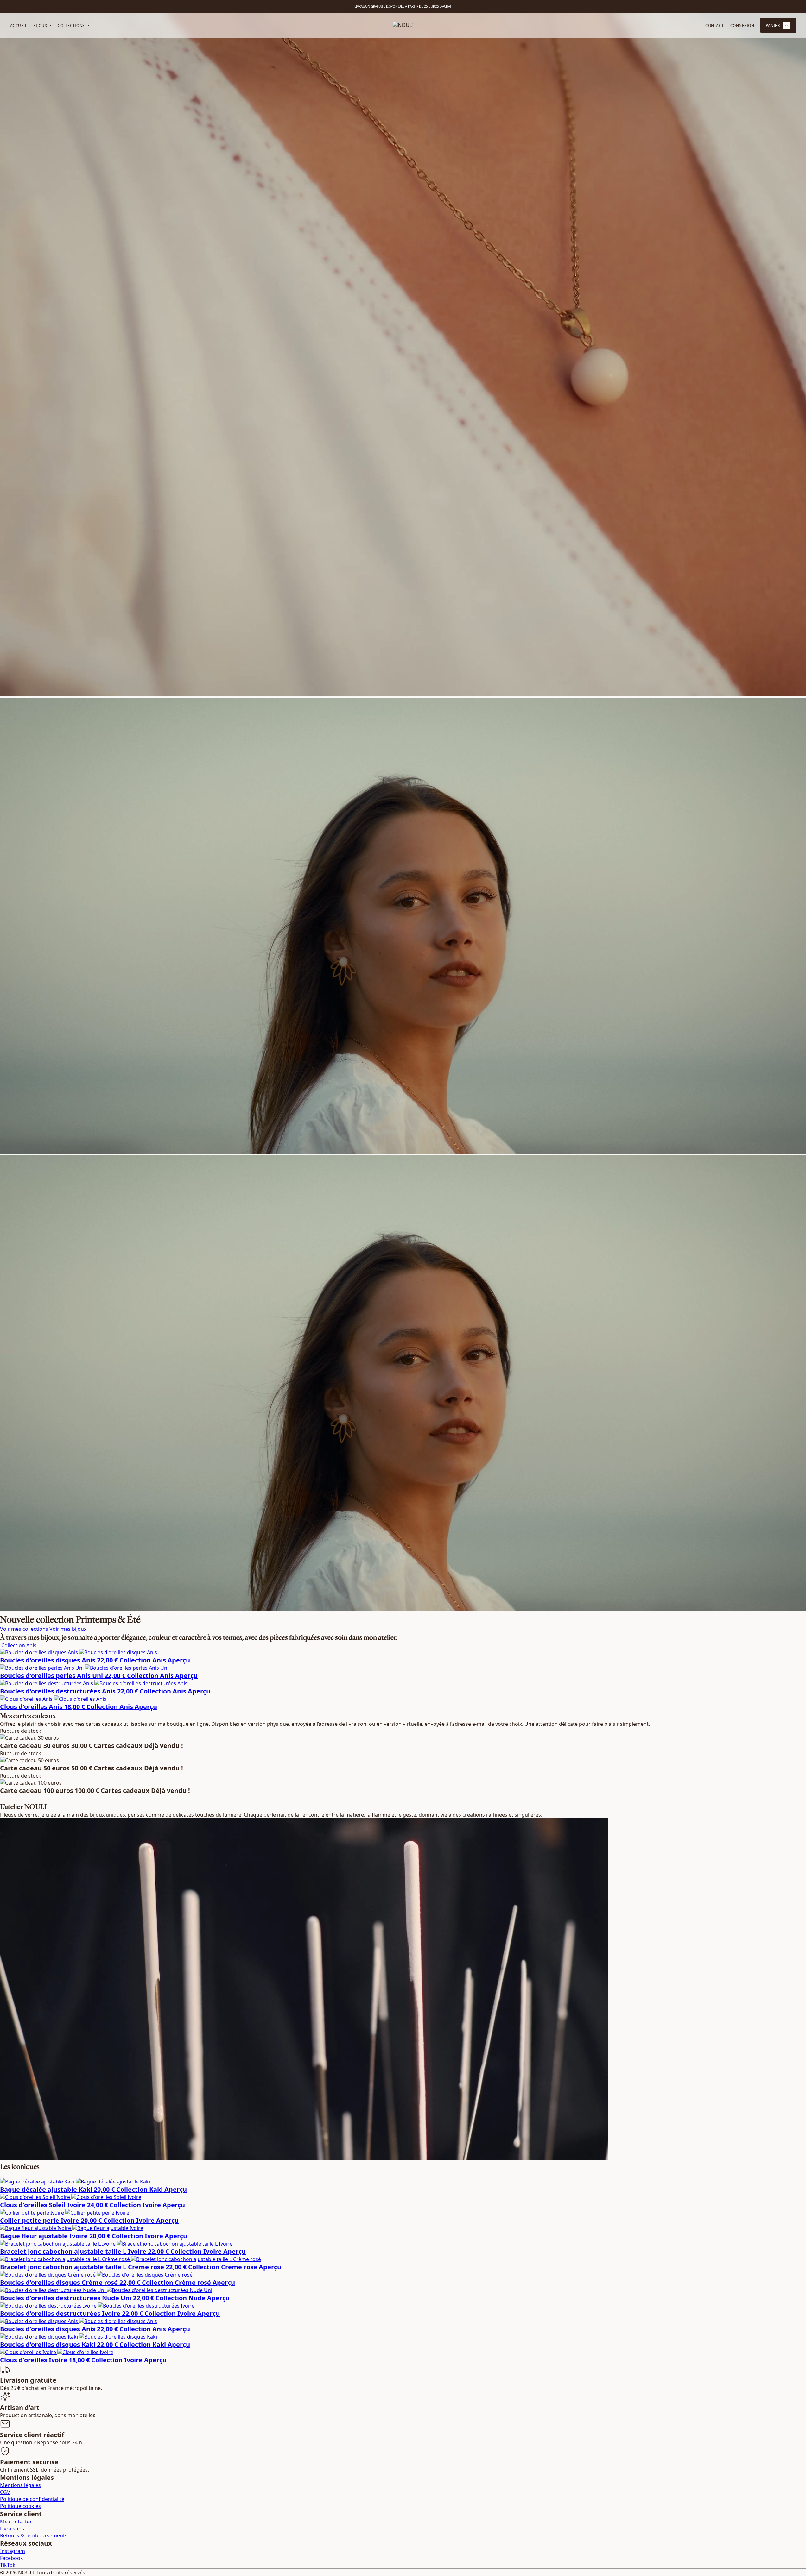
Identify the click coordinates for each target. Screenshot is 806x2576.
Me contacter (16, 2522)
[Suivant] (3, 2177)
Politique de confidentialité (32, 2499)
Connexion (742, 25)
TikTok (8, 2565)
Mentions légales (20, 2485)
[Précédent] (1, 2177)
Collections (71, 25)
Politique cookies (20, 2506)
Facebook (12, 2558)
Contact (714, 25)
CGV (5, 2492)
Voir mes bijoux (68, 1629)
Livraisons (12, 2529)
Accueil (19, 25)
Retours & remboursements (34, 2535)
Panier (777, 25)
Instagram (13, 2551)
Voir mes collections (24, 1629)
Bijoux (40, 25)
